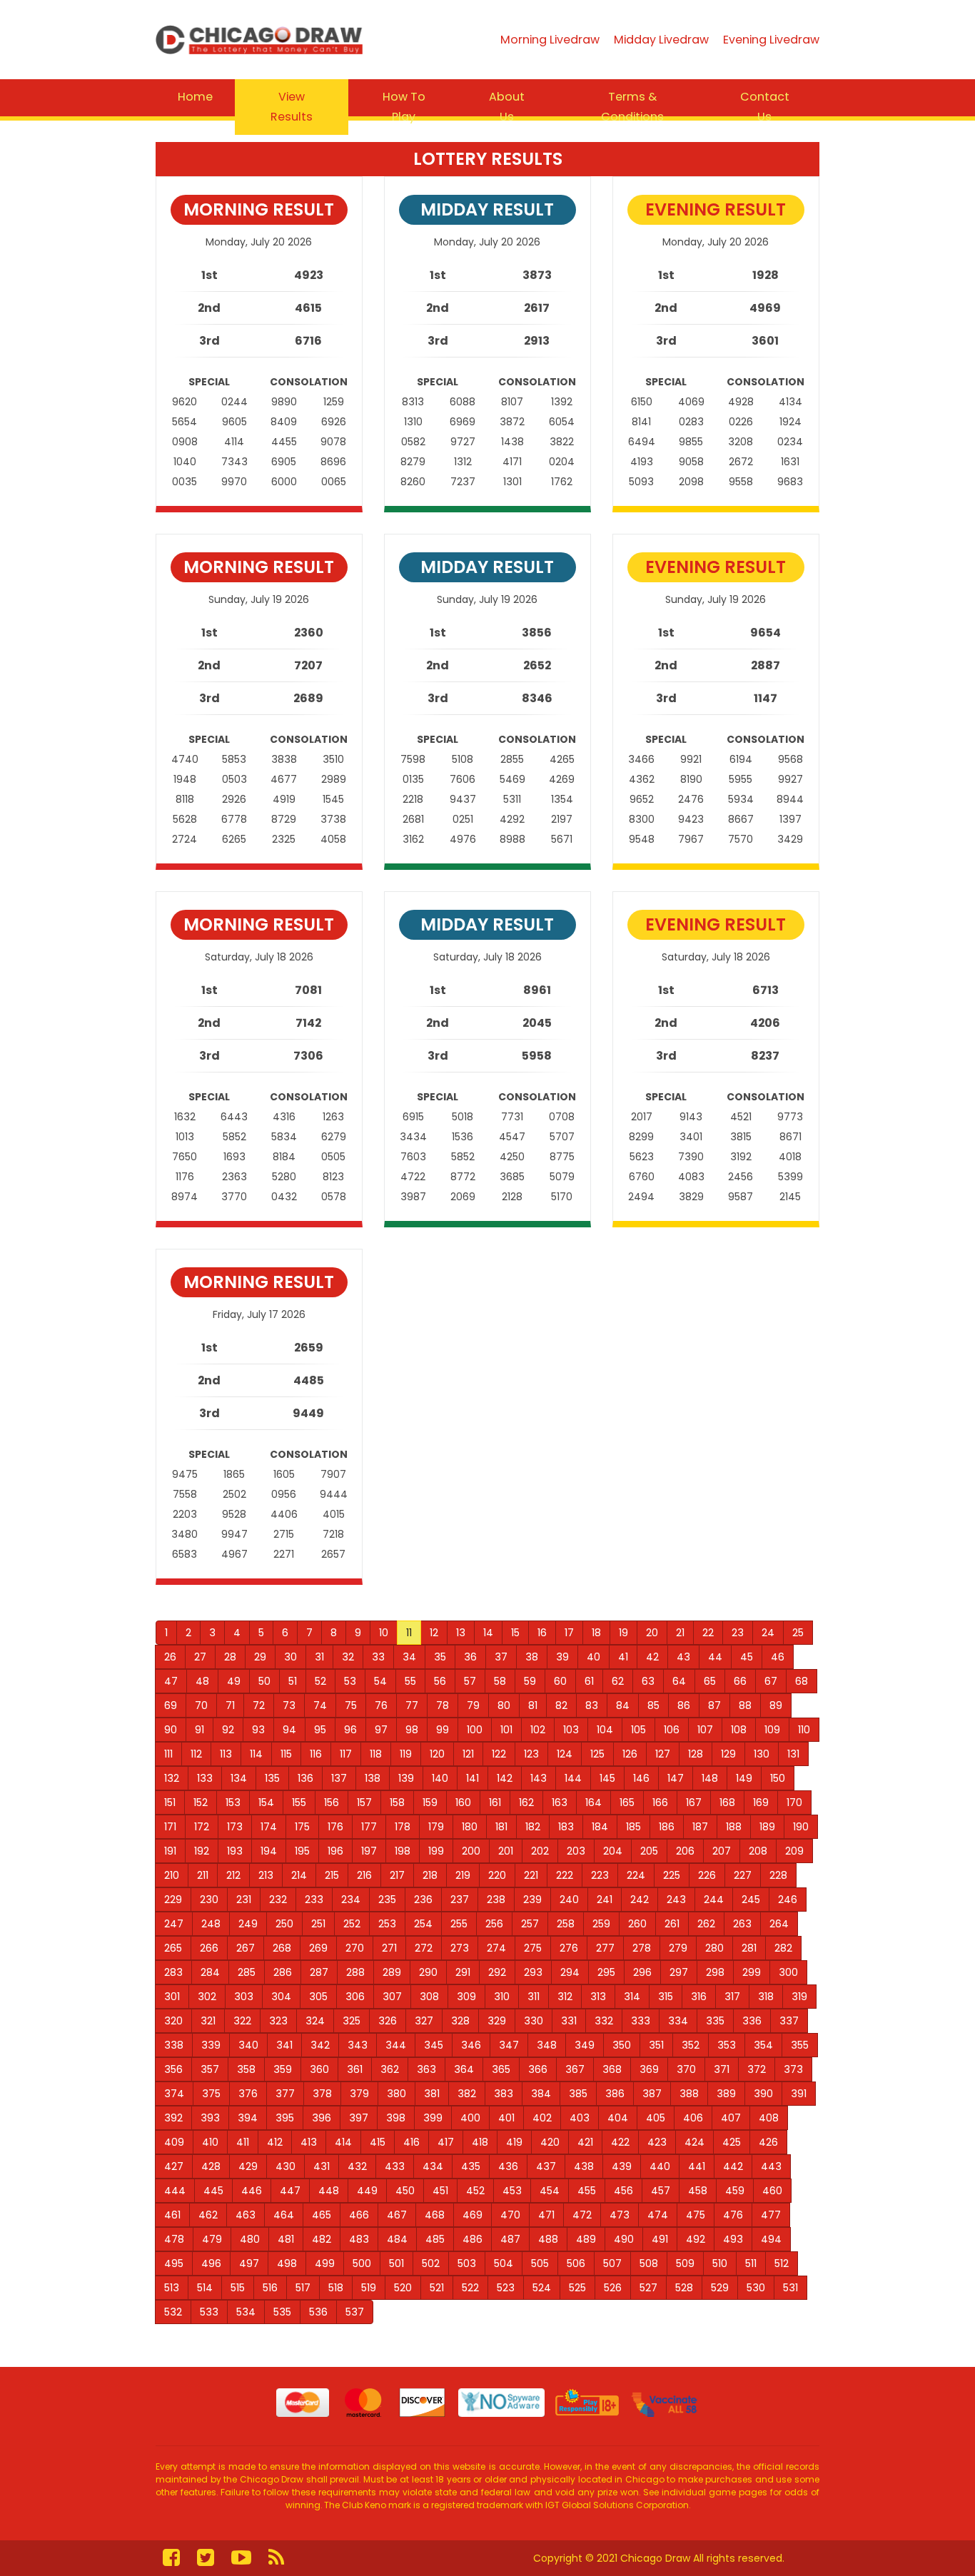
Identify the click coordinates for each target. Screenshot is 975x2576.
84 (623, 1705)
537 (355, 2312)
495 (174, 2263)
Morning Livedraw (550, 40)
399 (433, 2118)
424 (694, 2142)
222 (565, 1875)
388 (689, 2094)
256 (494, 1924)
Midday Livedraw (661, 40)
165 (627, 1802)
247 (174, 1924)
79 (473, 1705)
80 (504, 1705)
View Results (292, 107)
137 (339, 1778)
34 (409, 1657)
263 (742, 1924)
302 (207, 1997)
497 (249, 2263)
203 (576, 1851)
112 (196, 1754)
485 (435, 2239)
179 (436, 1827)
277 (605, 1948)
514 (205, 2288)
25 (798, 1633)
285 (247, 1972)
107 (705, 1730)
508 (649, 2263)
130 (762, 1754)
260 (637, 1924)
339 (211, 2045)
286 (283, 1972)
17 (569, 1633)
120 (437, 1754)
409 (174, 2142)
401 (506, 2118)
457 (661, 2191)
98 (412, 1730)
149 (744, 1778)
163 (560, 1802)
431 (322, 2166)
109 (772, 1730)
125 (597, 1754)
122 (499, 1754)
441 (697, 2166)
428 (211, 2166)
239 (532, 1900)
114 (256, 1754)
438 (584, 2166)
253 (387, 1924)
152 (201, 1802)
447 (290, 2191)
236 (423, 1900)
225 (672, 1875)
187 (700, 1827)
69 (171, 1705)
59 (530, 1681)
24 (768, 1633)
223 (600, 1875)
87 (714, 1705)
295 (606, 1972)
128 (696, 1754)
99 (443, 1730)
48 (202, 1681)
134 (239, 1778)
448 (329, 2191)
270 (355, 1948)
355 (800, 2045)
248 (211, 1924)
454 (550, 2191)
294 (570, 1972)
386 (615, 2094)
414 (343, 2142)
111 (168, 1754)
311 (534, 1997)
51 (293, 1681)
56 (440, 1681)
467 (397, 2215)
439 (622, 2166)
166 (660, 1802)
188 (734, 1827)
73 (289, 1705)
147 (676, 1778)
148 (710, 1778)
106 (672, 1730)
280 (714, 1948)
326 (388, 2021)
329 (497, 2021)
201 (506, 1851)
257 (530, 1924)
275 (533, 1948)
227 (743, 1875)
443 (771, 2166)
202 (540, 1851)
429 (248, 2166)
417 (446, 2142)
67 (771, 1681)
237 (460, 1900)
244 (714, 1900)
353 (727, 2045)
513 (172, 2288)
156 (332, 1802)
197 (369, 1851)
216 (364, 1875)
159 (430, 1802)
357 (210, 2069)
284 (210, 1972)
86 (684, 1705)
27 (200, 1657)
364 (464, 2069)
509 (685, 2263)
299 (752, 1972)
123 (531, 1754)
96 (350, 1730)
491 (660, 2239)
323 (278, 2021)
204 (613, 1851)
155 (299, 1802)
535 (282, 2312)
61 (589, 1681)
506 (576, 2263)
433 (395, 2166)
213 (266, 1875)
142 (505, 1778)
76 (381, 1705)
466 (359, 2215)
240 (569, 1900)
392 (173, 2118)
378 (322, 2094)
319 (799, 1997)
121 (468, 1754)
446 (252, 2191)
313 (598, 1997)
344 (396, 2045)
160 (463, 1802)
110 (804, 1730)
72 (259, 1705)
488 (548, 2239)
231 (244, 1900)
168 (727, 1802)
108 (739, 1730)
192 (202, 1851)
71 (230, 1705)
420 (550, 2142)
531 (790, 2288)
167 (694, 1802)
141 (473, 1778)
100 (475, 1730)
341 (284, 2045)
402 (542, 2118)
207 (722, 1851)
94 (289, 1730)
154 (266, 1802)
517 (303, 2288)
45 (747, 1657)
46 (778, 1657)
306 (355, 1997)
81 (533, 1705)
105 (638, 1730)
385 (578, 2094)
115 (286, 1754)
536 (318, 2312)
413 (309, 2142)
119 (406, 1754)
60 (560, 1681)
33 (378, 1657)
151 (170, 1802)
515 (238, 2288)
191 (170, 1851)
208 (758, 1851)
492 (696, 2239)
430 (286, 2166)
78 (443, 1705)
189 (767, 1827)
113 (226, 1754)
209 (794, 1851)
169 (761, 1802)
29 (260, 1657)
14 (488, 1633)
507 (612, 2263)
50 (264, 1681)
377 (285, 2094)
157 (364, 1802)
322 (242, 2021)
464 (284, 2215)
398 (396, 2118)
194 (269, 1851)
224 (636, 1875)
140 (440, 1778)
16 (542, 1633)
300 (788, 1972)
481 (286, 2239)
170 (794, 1802)
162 (526, 1802)
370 (686, 2069)
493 (733, 2239)
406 (693, 2118)
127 (663, 1754)
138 (373, 1778)
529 (720, 2288)
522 (470, 2288)
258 (566, 1924)
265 (173, 1948)
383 (504, 2094)
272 (424, 1948)
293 (533, 1972)
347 (509, 2045)
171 (170, 1827)
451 (440, 2191)
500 (362, 2263)
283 (173, 1972)
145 (607, 1778)
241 (605, 1900)
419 (514, 2142)
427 (174, 2166)
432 (357, 2166)
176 (335, 1827)
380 (396, 2094)
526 (613, 2288)
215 (332, 1875)
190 (801, 1827)
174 (269, 1827)
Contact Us (765, 107)
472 (582, 2215)
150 (778, 1778)
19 (623, 1633)
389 (726, 2094)
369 (649, 2069)
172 (202, 1827)
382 (467, 2094)
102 (538, 1730)
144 (573, 1778)
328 (460, 2021)
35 (440, 1657)
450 (405, 2191)
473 (620, 2215)
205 (649, 1851)
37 (501, 1657)
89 (776, 1705)
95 (320, 1730)
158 (397, 1802)
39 (562, 1657)
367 (575, 2069)
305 (318, 1997)
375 (211, 2094)
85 (653, 1705)
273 (460, 1948)
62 (618, 1681)
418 (480, 2142)
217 (397, 1875)
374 (174, 2094)
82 (561, 1705)
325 (352, 2021)
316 (699, 1997)
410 (210, 2142)
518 (336, 2288)
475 (696, 2215)
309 (466, 1997)
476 (733, 2215)
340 (248, 2045)
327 (424, 2021)
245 (751, 1900)
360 (319, 2069)
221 (531, 1875)
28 (230, 1657)
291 (463, 1972)
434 (433, 2166)
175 (302, 1827)
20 (652, 1633)
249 (248, 1924)
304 (281, 1997)
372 (757, 2069)
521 (437, 2288)
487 (510, 2239)
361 (355, 2069)
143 (539, 1778)
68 (802, 1681)
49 (234, 1681)
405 (656, 2118)
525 (577, 2288)
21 (680, 1633)
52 (320, 1681)
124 (565, 1754)
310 (502, 1997)
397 (359, 2118)
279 (678, 1948)
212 (233, 1875)
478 (174, 2239)
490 (624, 2239)
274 (496, 1948)
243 (676, 1900)
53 (350, 1681)
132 (172, 1778)
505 (540, 2263)
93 (258, 1730)
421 (585, 2142)
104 (605, 1730)
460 (772, 2191)
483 (359, 2239)
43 (683, 1657)
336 (752, 2021)
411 (243, 2142)
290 (428, 1972)
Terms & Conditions (632, 107)
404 (618, 2118)
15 (515, 1633)
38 (532, 1657)
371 (722, 2069)
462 (208, 2215)
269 (318, 1948)
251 (318, 1924)
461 (172, 2215)
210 (172, 1875)
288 (355, 1972)
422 (620, 2142)
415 (378, 2142)
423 (657, 2142)
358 (246, 2069)
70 (201, 1705)
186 (667, 1827)
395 (285, 2118)
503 (467, 2263)
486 (473, 2239)
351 (656, 2045)
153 (233, 1802)
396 (322, 2118)
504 (504, 2263)
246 (788, 1900)
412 (275, 2142)
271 (389, 1948)
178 (403, 1827)
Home (195, 97)
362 (390, 2069)
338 (174, 2045)
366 (538, 2069)
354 (763, 2045)
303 (244, 1997)
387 (652, 2094)
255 (459, 1924)
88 (745, 1705)
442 (733, 2166)
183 (566, 1827)
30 (291, 1657)
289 (392, 1972)
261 (672, 1924)
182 (533, 1827)
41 (623, 1657)
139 (406, 1778)
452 (475, 2191)
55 (410, 1681)
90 (171, 1730)
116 (316, 1754)
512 (782, 2263)
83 (592, 1705)
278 (642, 1948)
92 (228, 1730)
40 (593, 1657)
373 (793, 2069)
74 (320, 1705)
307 (392, 1997)
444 (175, 2191)
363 (426, 2069)
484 (397, 2239)
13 (461, 1633)
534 (246, 2312)
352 (691, 2045)
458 (698, 2191)
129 (728, 1754)
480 (250, 2239)
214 (299, 1875)
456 (623, 2191)
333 (641, 2021)
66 (740, 1681)
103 (571, 1730)
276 (569, 1948)
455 (587, 2191)
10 (384, 1633)
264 (779, 1924)
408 (769, 2118)
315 (666, 1997)
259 (601, 1924)
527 (648, 2288)
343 (358, 2045)
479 (212, 2239)
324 (315, 2021)
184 (600, 1827)
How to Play (404, 107)
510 (720, 2263)
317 (732, 1997)
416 (411, 2142)
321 (208, 2021)
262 (706, 1924)
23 (738, 1633)
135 (272, 1778)
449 (367, 2191)
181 (501, 1827)
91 (199, 1730)
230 (209, 1900)
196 (335, 1851)
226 (707, 1875)
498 (287, 2263)
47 (171, 1681)
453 (512, 2191)
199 (436, 1851)
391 (799, 2094)
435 (471, 2166)
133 (205, 1778)
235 (387, 1900)
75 (351, 1705)
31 (319, 1657)
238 (496, 1900)
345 (434, 2045)
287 (319, 1972)
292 (497, 1972)
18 (596, 1633)
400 (470, 2118)
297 (679, 1972)
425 (732, 2142)
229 (173, 1900)
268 (282, 1948)
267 (246, 1948)
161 (495, 1802)
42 (652, 1657)
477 (771, 2215)
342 (320, 2045)
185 (633, 1827)
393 (210, 2118)
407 (731, 2118)
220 (497, 1875)
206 (685, 1851)
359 (283, 2069)
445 (213, 2191)
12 (434, 1633)
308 (429, 1997)
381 (432, 2094)
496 (211, 2263)
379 (359, 2094)
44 (715, 1657)
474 (658, 2215)
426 (768, 2142)
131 (793, 1754)
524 (542, 2288)
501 (396, 2263)
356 (173, 2069)
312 (565, 1997)
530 (756, 2288)
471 (546, 2215)
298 (715, 1972)
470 (510, 2215)
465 (322, 2215)
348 (547, 2045)
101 (506, 1730)
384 (541, 2094)
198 (403, 1851)
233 (314, 1900)
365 (501, 2069)
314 (632, 1997)
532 (173, 2312)
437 (546, 2166)
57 (470, 1681)
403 (580, 2118)
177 (369, 1827)
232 (278, 1900)
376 (248, 2094)
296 (642, 1972)
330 (534, 2021)
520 (403, 2288)
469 (473, 2215)
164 (593, 1802)
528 (684, 2288)
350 (622, 2045)
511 (751, 2263)
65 (710, 1681)
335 (715, 2021)
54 (380, 1681)
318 (766, 1997)
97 (381, 1730)
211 (203, 1875)
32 (348, 1657)
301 (172, 1997)
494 (771, 2239)
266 (209, 1948)
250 (284, 1924)
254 (423, 1924)
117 (346, 1754)
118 (376, 1754)
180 (470, 1827)
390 (763, 2094)
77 (412, 1705)
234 (351, 1900)
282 (783, 1948)
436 (508, 2166)
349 (585, 2045)
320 (173, 2021)
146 (641, 1778)
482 (322, 2239)
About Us (507, 107)
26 (170, 1657)
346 (471, 2045)
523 (506, 2288)
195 (302, 1851)
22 (708, 1633)
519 (369, 2288)
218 (430, 1875)
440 (660, 2166)
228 (778, 1875)
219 (463, 1875)
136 (305, 1778)
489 (586, 2239)
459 (735, 2191)
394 (248, 2118)
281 (749, 1948)
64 (679, 1681)
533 (209, 2312)
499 (325, 2263)
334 (678, 2021)
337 (789, 2021)
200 (471, 1851)
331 (569, 2021)
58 (500, 1681)
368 (612, 2069)
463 (246, 2215)
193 (235, 1851)
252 (352, 1924)
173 (235, 1827)
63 (648, 1681)
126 (630, 1754)
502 (431, 2263)
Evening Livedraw (771, 40)
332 (604, 2021)
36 (470, 1657)
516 (270, 2288)
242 (640, 1900)
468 (435, 2215)
